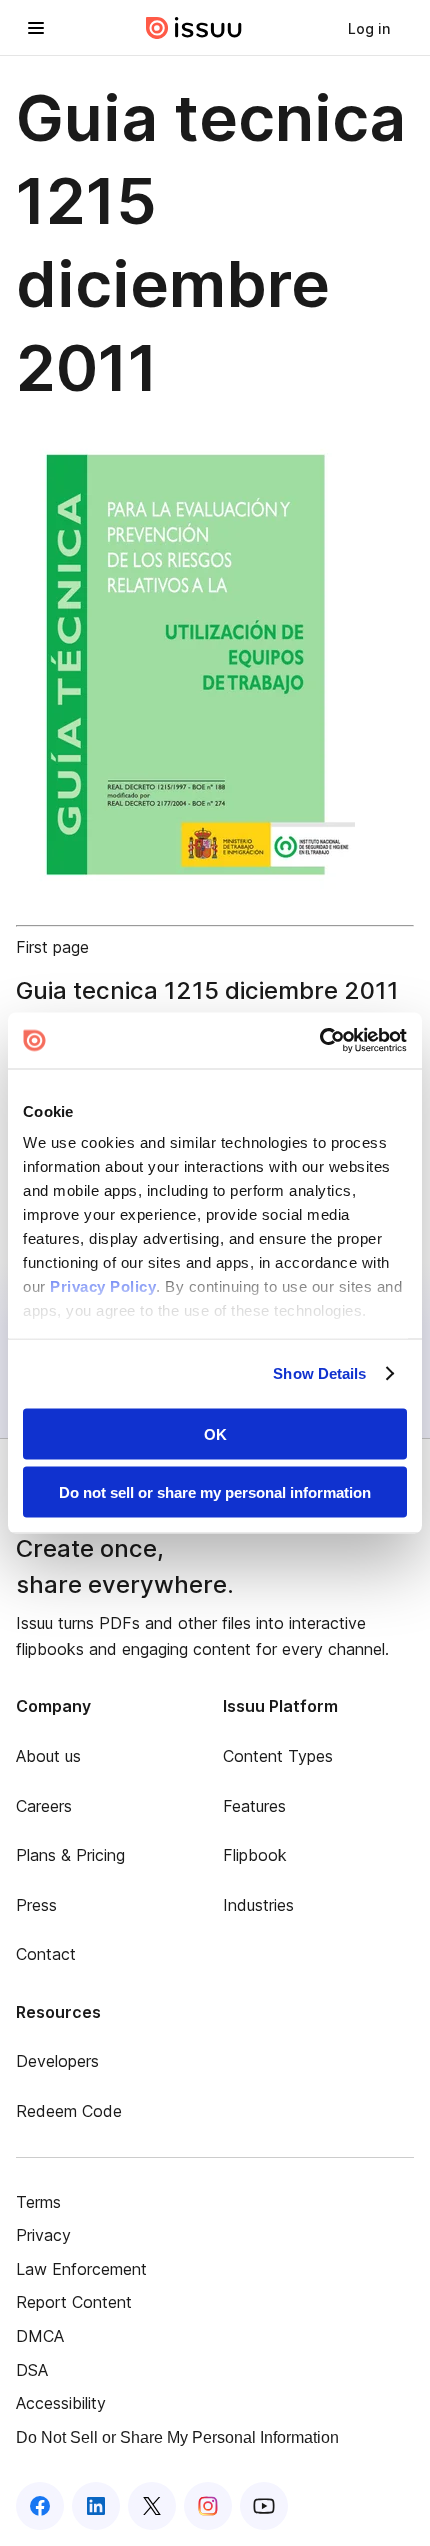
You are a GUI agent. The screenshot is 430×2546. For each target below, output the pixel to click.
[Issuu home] (194, 28)
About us (48, 1756)
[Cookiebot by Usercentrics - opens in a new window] (319, 1041)
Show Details (319, 1373)
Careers (44, 1806)
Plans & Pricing (70, 1855)
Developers (57, 2061)
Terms (38, 2202)
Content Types (278, 1756)
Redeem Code (69, 2111)
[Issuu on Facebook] (40, 2506)
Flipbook (255, 1855)
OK (215, 1433)
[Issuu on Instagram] (208, 2506)
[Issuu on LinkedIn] (96, 2506)
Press (36, 1905)
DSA (32, 2370)
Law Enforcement (81, 2269)
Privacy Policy (103, 1286)
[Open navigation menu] (36, 28)
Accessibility (61, 2403)
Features (254, 1806)
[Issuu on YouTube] (264, 2506)
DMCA (40, 2336)
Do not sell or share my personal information (215, 1492)
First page (52, 947)
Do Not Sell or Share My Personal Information (177, 2437)
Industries (258, 1905)
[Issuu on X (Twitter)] (152, 2506)
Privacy (43, 2235)
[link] (369, 28)
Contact (46, 1954)
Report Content (74, 2302)
